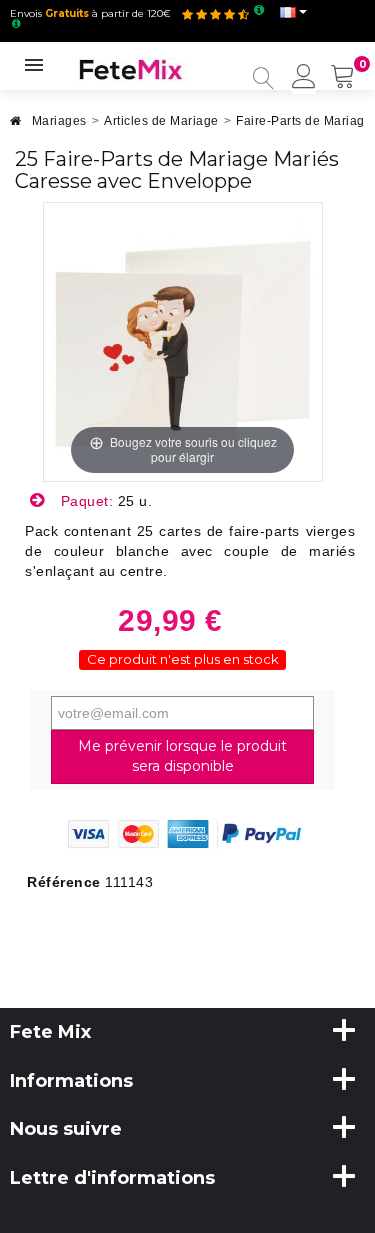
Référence (64, 882)
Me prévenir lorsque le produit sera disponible (182, 756)
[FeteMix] (131, 68)
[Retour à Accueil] (16, 126)
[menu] (304, 78)
